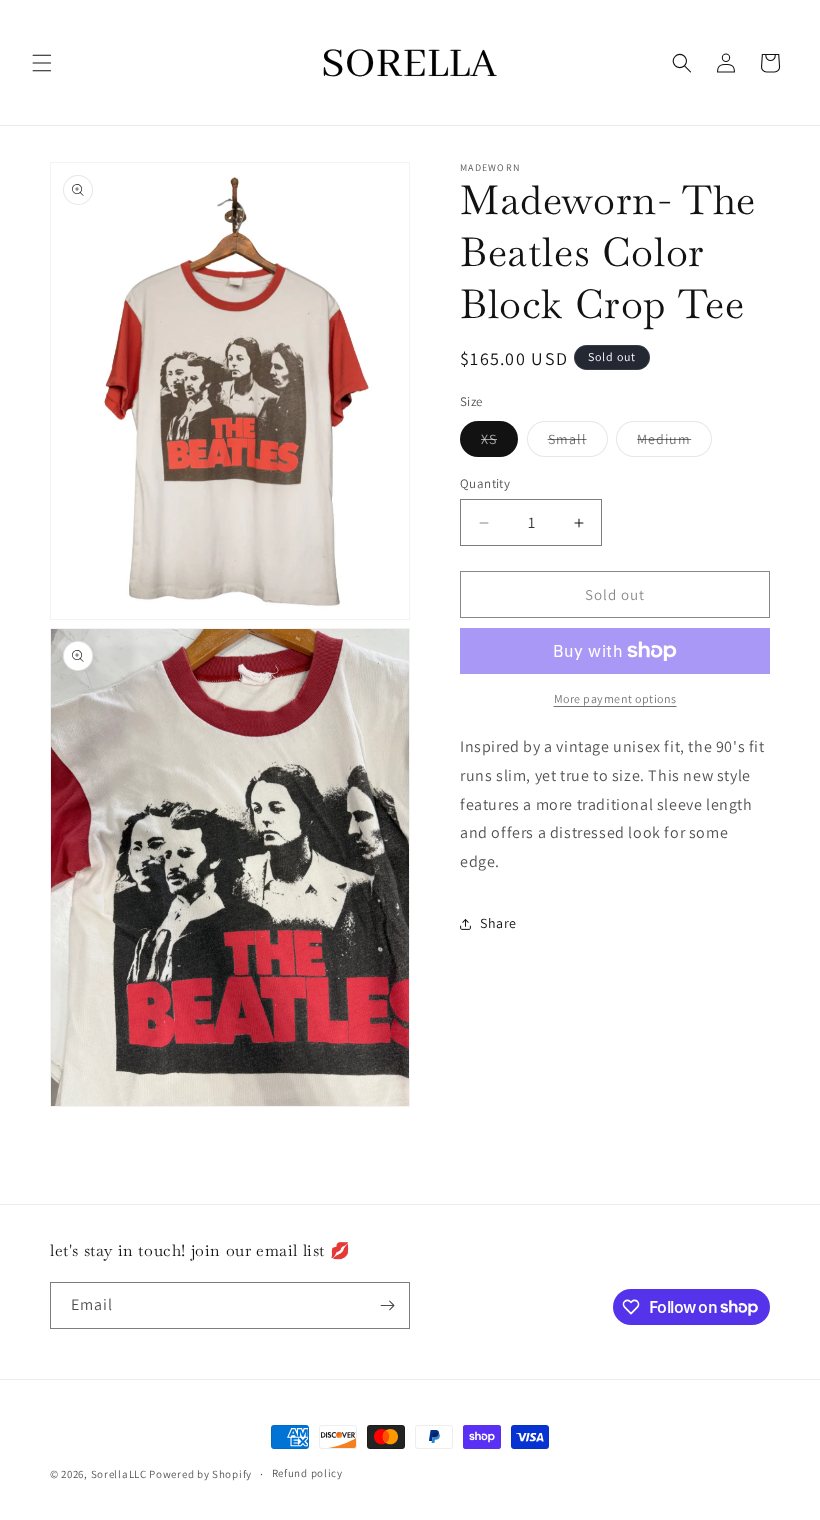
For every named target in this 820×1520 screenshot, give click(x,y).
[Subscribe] (387, 1305)
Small (578, 443)
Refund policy (307, 1473)
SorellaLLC (119, 1474)
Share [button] (498, 923)
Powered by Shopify (200, 1474)
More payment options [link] (615, 698)
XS (499, 443)
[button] (42, 63)
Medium (674, 443)
